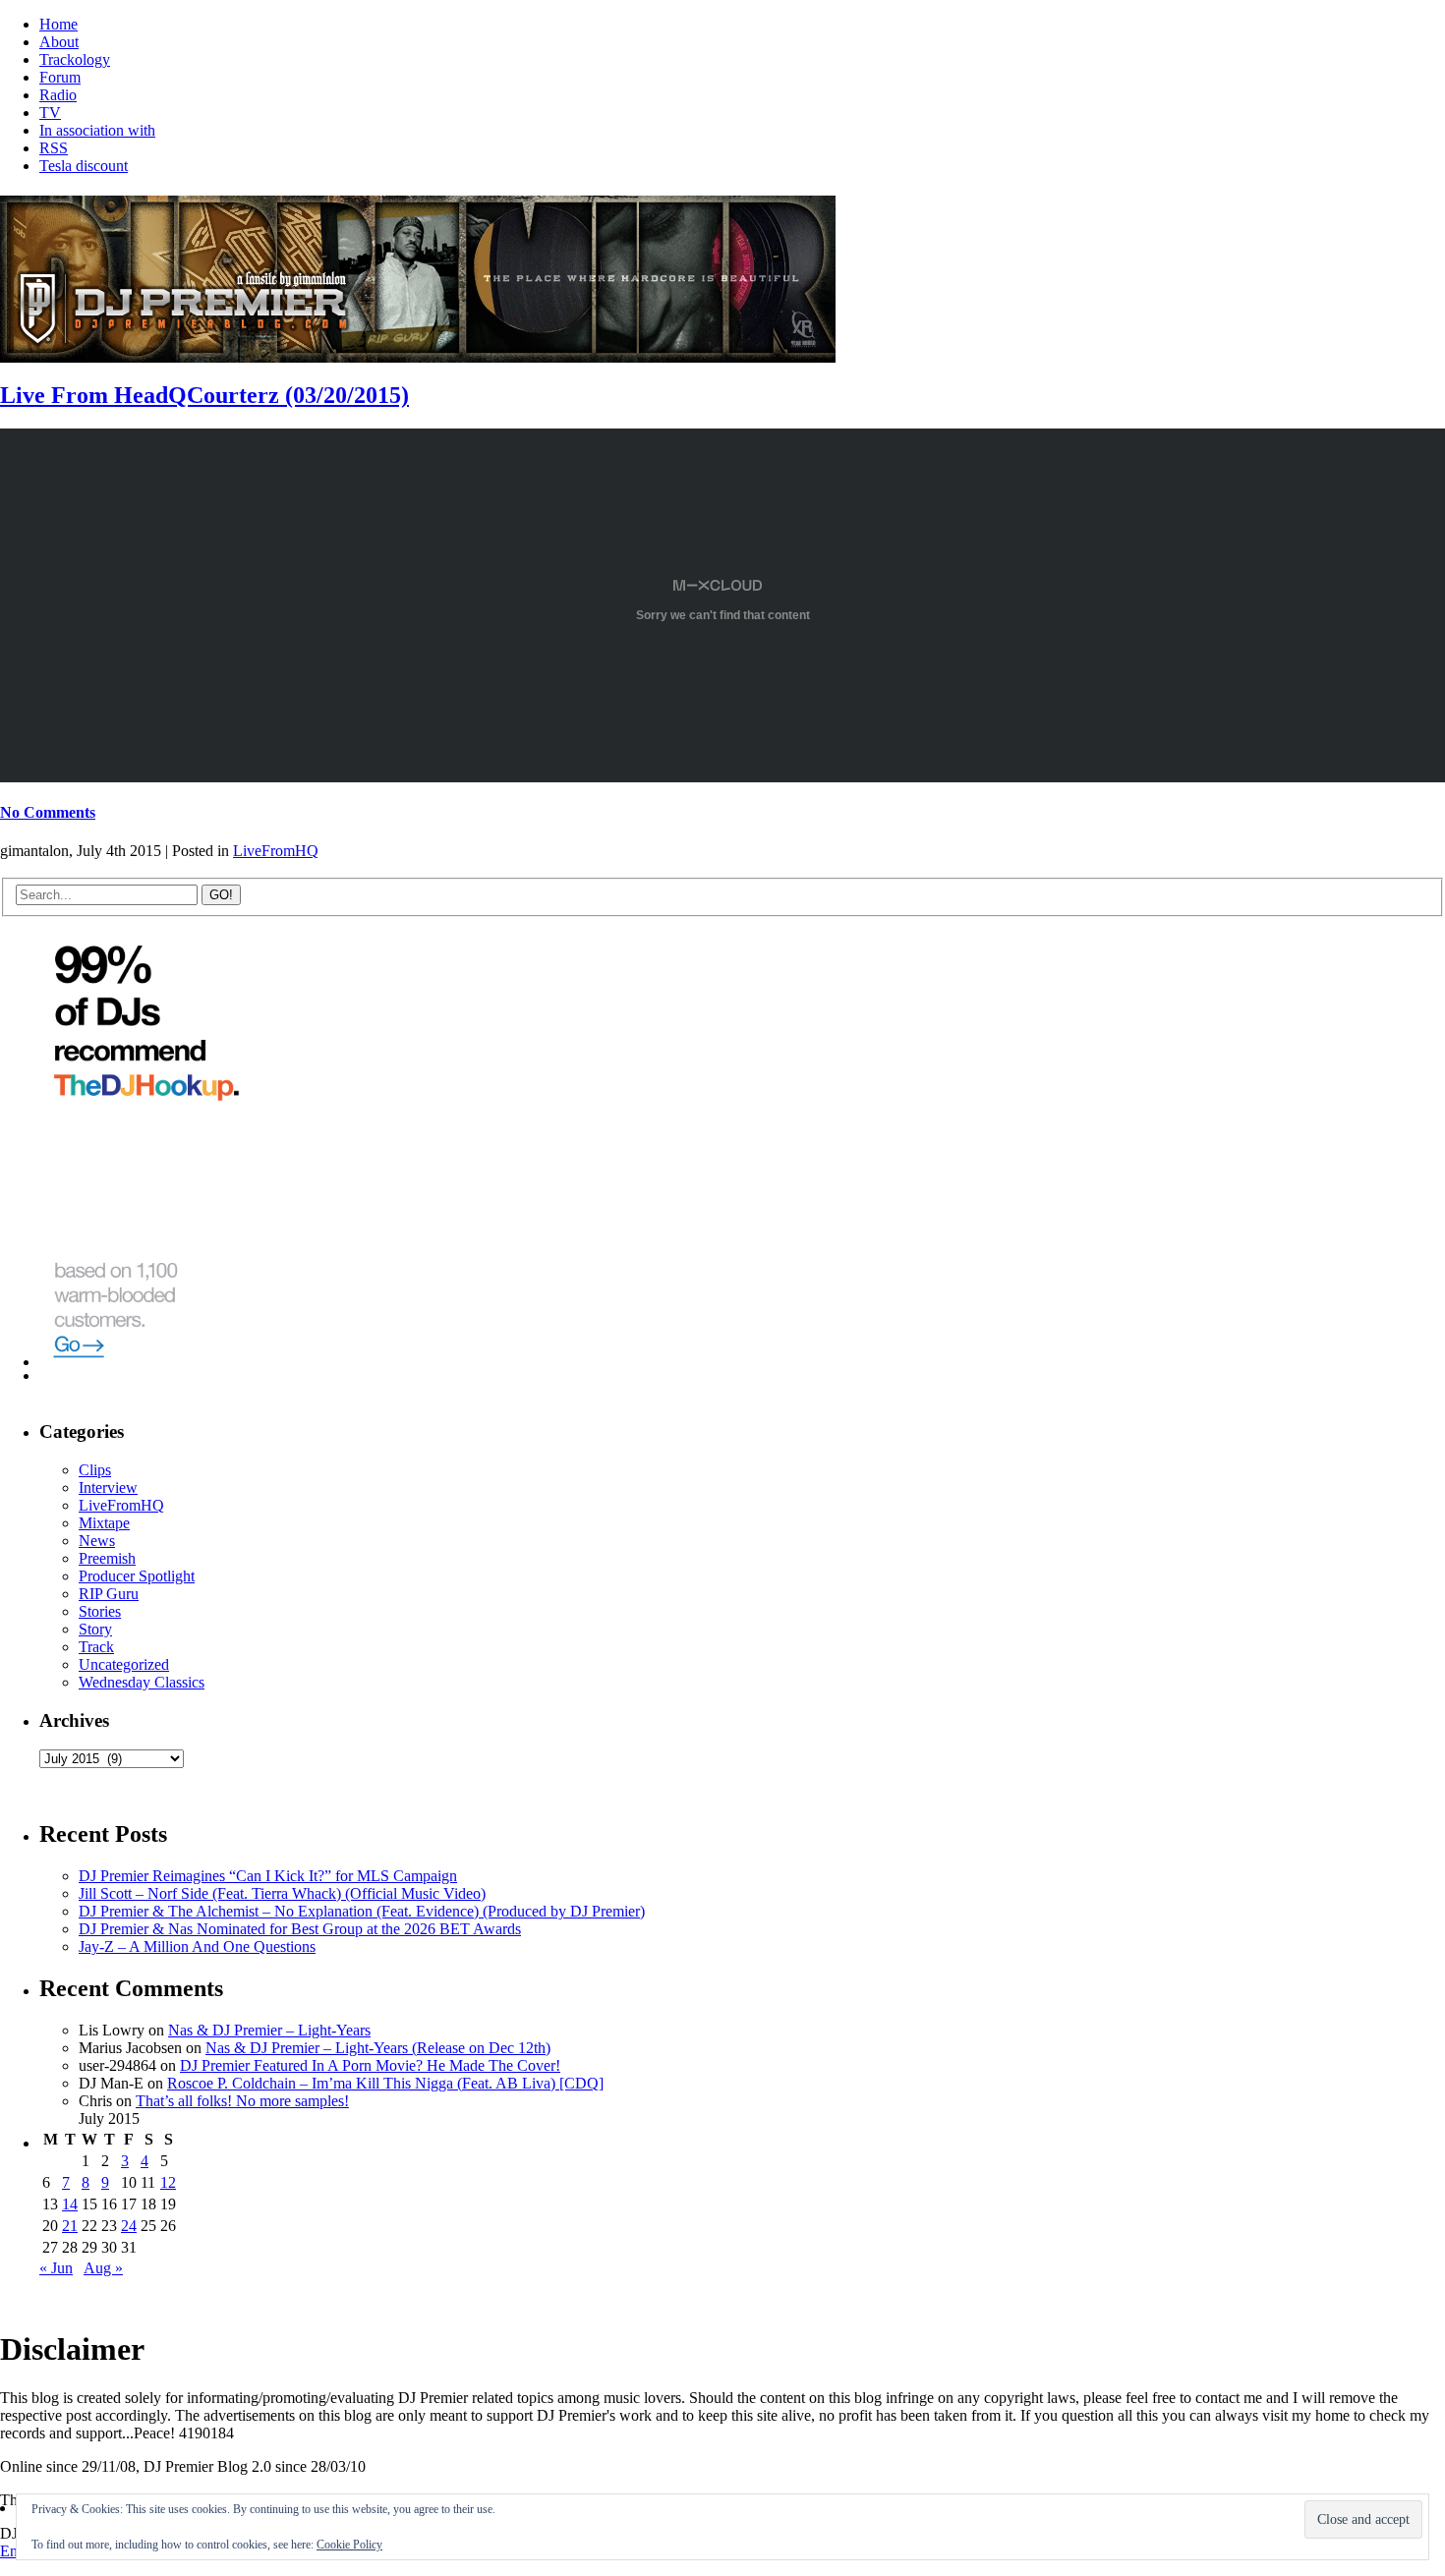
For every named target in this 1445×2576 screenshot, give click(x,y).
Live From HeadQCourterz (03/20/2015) (204, 395)
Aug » (103, 2268)
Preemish (107, 1558)
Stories (100, 1611)
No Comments (48, 812)
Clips (95, 1470)
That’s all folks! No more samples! (242, 2101)
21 (70, 2226)
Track (96, 1647)
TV (50, 113)
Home (58, 24)
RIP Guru (109, 1594)
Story (95, 1629)
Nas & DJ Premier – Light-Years (269, 2030)
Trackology (75, 59)
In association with (97, 130)
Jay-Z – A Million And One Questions (197, 1946)
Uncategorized (124, 1664)
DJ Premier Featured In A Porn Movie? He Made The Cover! (370, 2065)
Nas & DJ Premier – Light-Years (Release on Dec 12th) (378, 2048)
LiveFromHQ (276, 851)
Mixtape (104, 1523)
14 (70, 2204)
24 (129, 2226)
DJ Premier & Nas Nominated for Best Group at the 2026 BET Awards (300, 1929)
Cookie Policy (349, 2545)
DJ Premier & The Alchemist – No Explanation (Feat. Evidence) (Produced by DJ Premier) (362, 1911)
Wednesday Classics (142, 1682)
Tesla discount (84, 166)
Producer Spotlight (137, 1576)
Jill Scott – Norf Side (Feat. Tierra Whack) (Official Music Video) (282, 1893)
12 (168, 2182)
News (97, 1541)
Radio (58, 95)
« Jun (56, 2268)
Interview (108, 1488)
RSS (54, 148)
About (59, 42)
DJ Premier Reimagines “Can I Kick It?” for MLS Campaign (268, 1876)
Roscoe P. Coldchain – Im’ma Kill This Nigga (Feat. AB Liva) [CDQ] (385, 2083)
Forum (60, 77)
